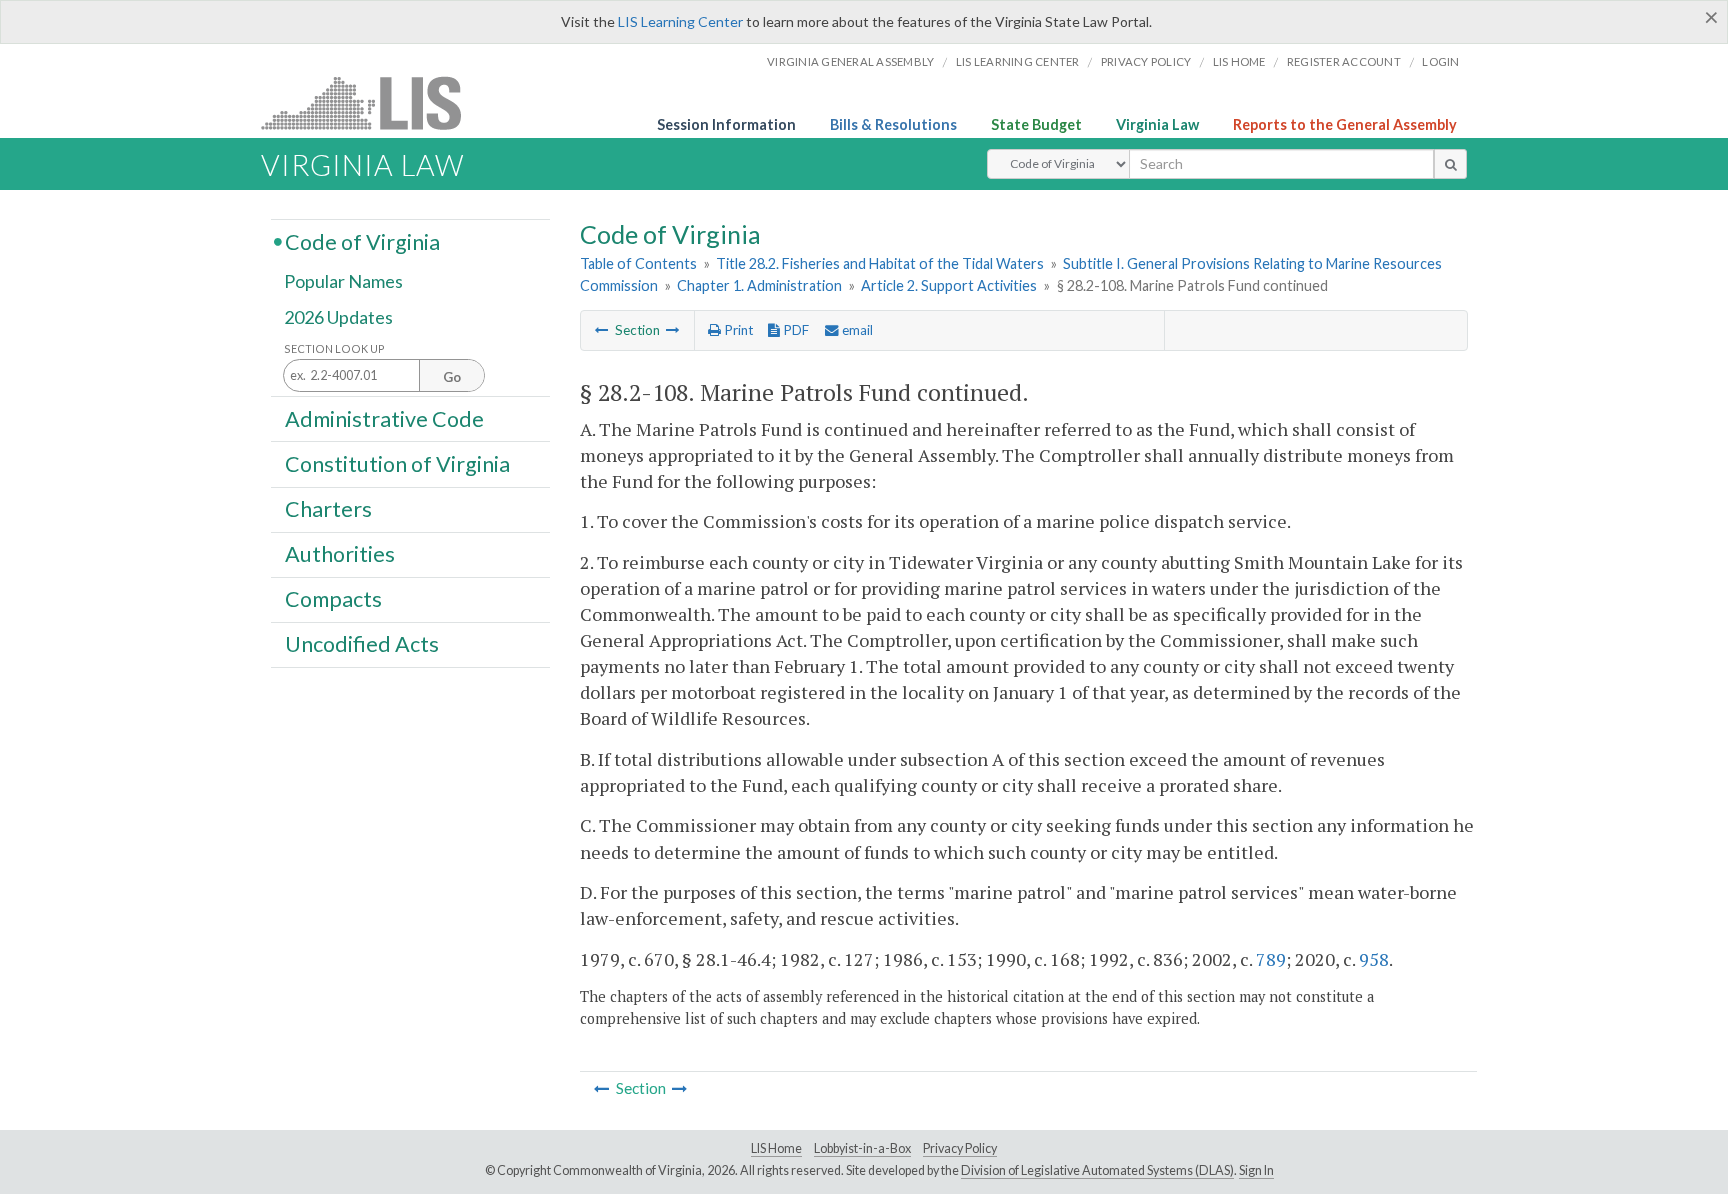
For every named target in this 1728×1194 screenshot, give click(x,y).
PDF (794, 330)
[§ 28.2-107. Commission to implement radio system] (602, 330)
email (856, 330)
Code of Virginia (362, 241)
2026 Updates (338, 317)
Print (737, 330)
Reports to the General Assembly (1345, 124)
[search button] (1450, 164)
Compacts (333, 599)
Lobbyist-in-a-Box (862, 1148)
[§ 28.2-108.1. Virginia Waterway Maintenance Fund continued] (673, 330)
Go (452, 377)
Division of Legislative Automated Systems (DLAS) (1097, 1170)
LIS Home (776, 1148)
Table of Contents (638, 263)
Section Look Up (334, 348)
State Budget (1036, 124)
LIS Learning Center (680, 21)
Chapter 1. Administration (759, 285)
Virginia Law (1157, 124)
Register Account (1344, 61)
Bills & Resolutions (893, 124)
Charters (328, 509)
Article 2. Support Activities (949, 285)
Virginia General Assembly (850, 61)
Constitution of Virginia (397, 463)
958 (1374, 959)
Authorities (340, 554)
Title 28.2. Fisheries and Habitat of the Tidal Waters (880, 263)
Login (1440, 61)
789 (1271, 959)
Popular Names (343, 282)
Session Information (726, 124)
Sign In (1256, 1170)
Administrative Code (384, 418)
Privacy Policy (1146, 61)
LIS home (1239, 61)
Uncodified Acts (362, 644)
